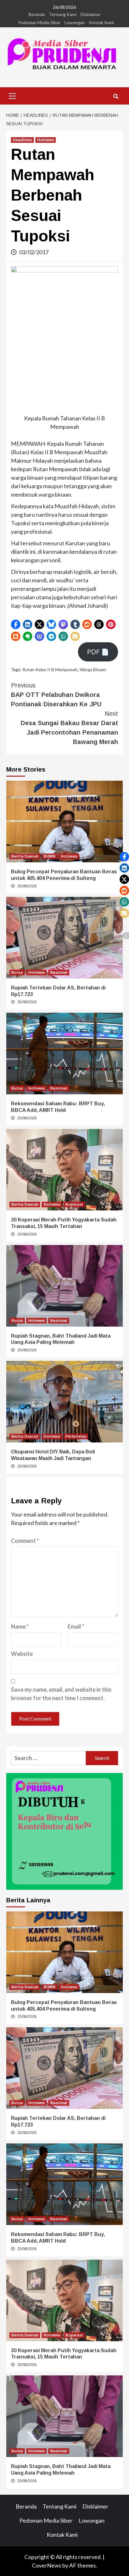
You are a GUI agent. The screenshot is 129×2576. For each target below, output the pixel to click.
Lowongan (75, 22)
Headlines (22, 140)
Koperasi (74, 1204)
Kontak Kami (101, 22)
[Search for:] (48, 1758)
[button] (16, 624)
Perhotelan (76, 1436)
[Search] (116, 97)
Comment (25, 1541)
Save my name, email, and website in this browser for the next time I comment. (61, 1694)
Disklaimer (90, 14)
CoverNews (47, 2565)
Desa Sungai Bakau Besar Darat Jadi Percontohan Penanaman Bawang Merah (69, 728)
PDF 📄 (98, 652)
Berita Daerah (25, 856)
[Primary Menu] (13, 95)
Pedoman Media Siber (39, 22)
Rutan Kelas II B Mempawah (50, 669)
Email (76, 1626)
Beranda (37, 14)
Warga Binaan (93, 669)
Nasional (59, 973)
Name (20, 1626)
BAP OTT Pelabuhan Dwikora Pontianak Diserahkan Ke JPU (56, 695)
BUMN (49, 856)
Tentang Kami (63, 14)
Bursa (17, 973)
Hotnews (46, 140)
